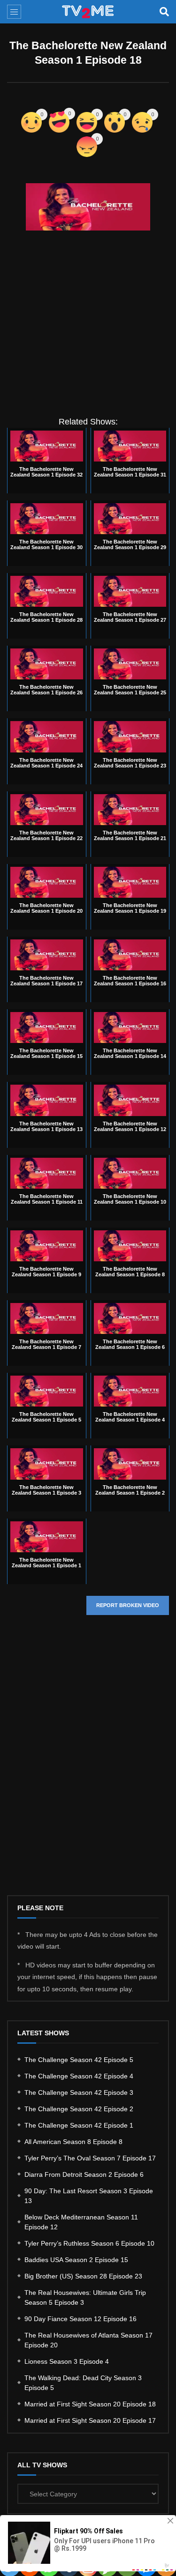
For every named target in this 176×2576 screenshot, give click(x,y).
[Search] (164, 12)
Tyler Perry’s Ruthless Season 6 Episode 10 (89, 2243)
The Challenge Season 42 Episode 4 (79, 2076)
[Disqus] (88, 1763)
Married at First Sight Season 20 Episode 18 (90, 2404)
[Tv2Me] (88, 12)
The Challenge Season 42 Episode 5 (79, 2060)
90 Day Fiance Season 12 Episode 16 (80, 2319)
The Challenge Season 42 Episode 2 (79, 2109)
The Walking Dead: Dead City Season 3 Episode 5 (83, 2383)
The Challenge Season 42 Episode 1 (79, 2125)
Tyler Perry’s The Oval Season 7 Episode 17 (90, 2158)
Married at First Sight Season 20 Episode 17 (90, 2420)
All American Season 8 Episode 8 (73, 2142)
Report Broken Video (128, 1605)
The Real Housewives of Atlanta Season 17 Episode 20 (88, 2340)
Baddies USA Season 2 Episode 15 (76, 2260)
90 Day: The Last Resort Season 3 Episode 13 (89, 2196)
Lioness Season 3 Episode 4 (67, 2361)
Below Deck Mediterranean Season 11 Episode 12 (81, 2222)
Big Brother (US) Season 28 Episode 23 (83, 2276)
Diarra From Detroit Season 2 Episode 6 (84, 2174)
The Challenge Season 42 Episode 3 (79, 2092)
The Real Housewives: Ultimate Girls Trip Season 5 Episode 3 (85, 2297)
